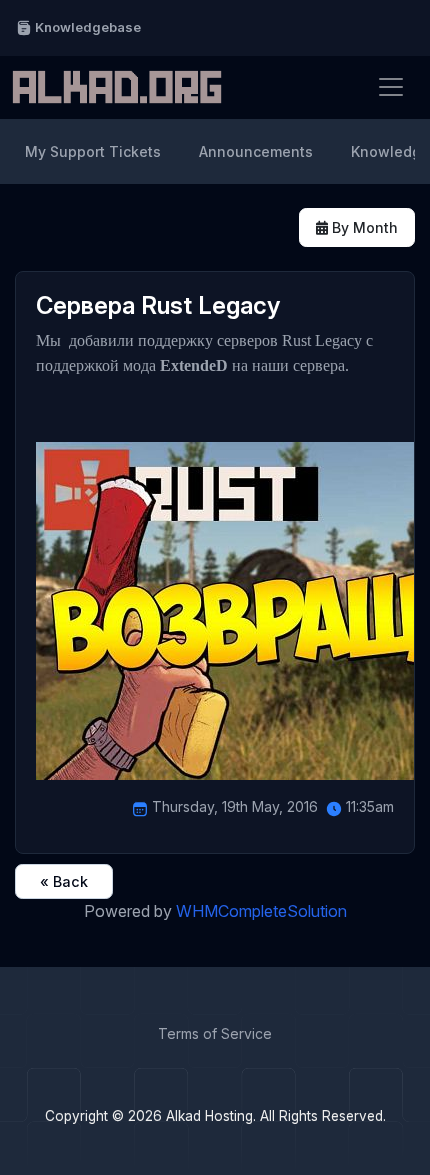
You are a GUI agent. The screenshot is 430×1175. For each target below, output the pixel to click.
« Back (64, 881)
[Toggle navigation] (391, 87)
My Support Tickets (93, 151)
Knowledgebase (86, 27)
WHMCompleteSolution (261, 911)
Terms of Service (215, 1033)
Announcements (256, 151)
